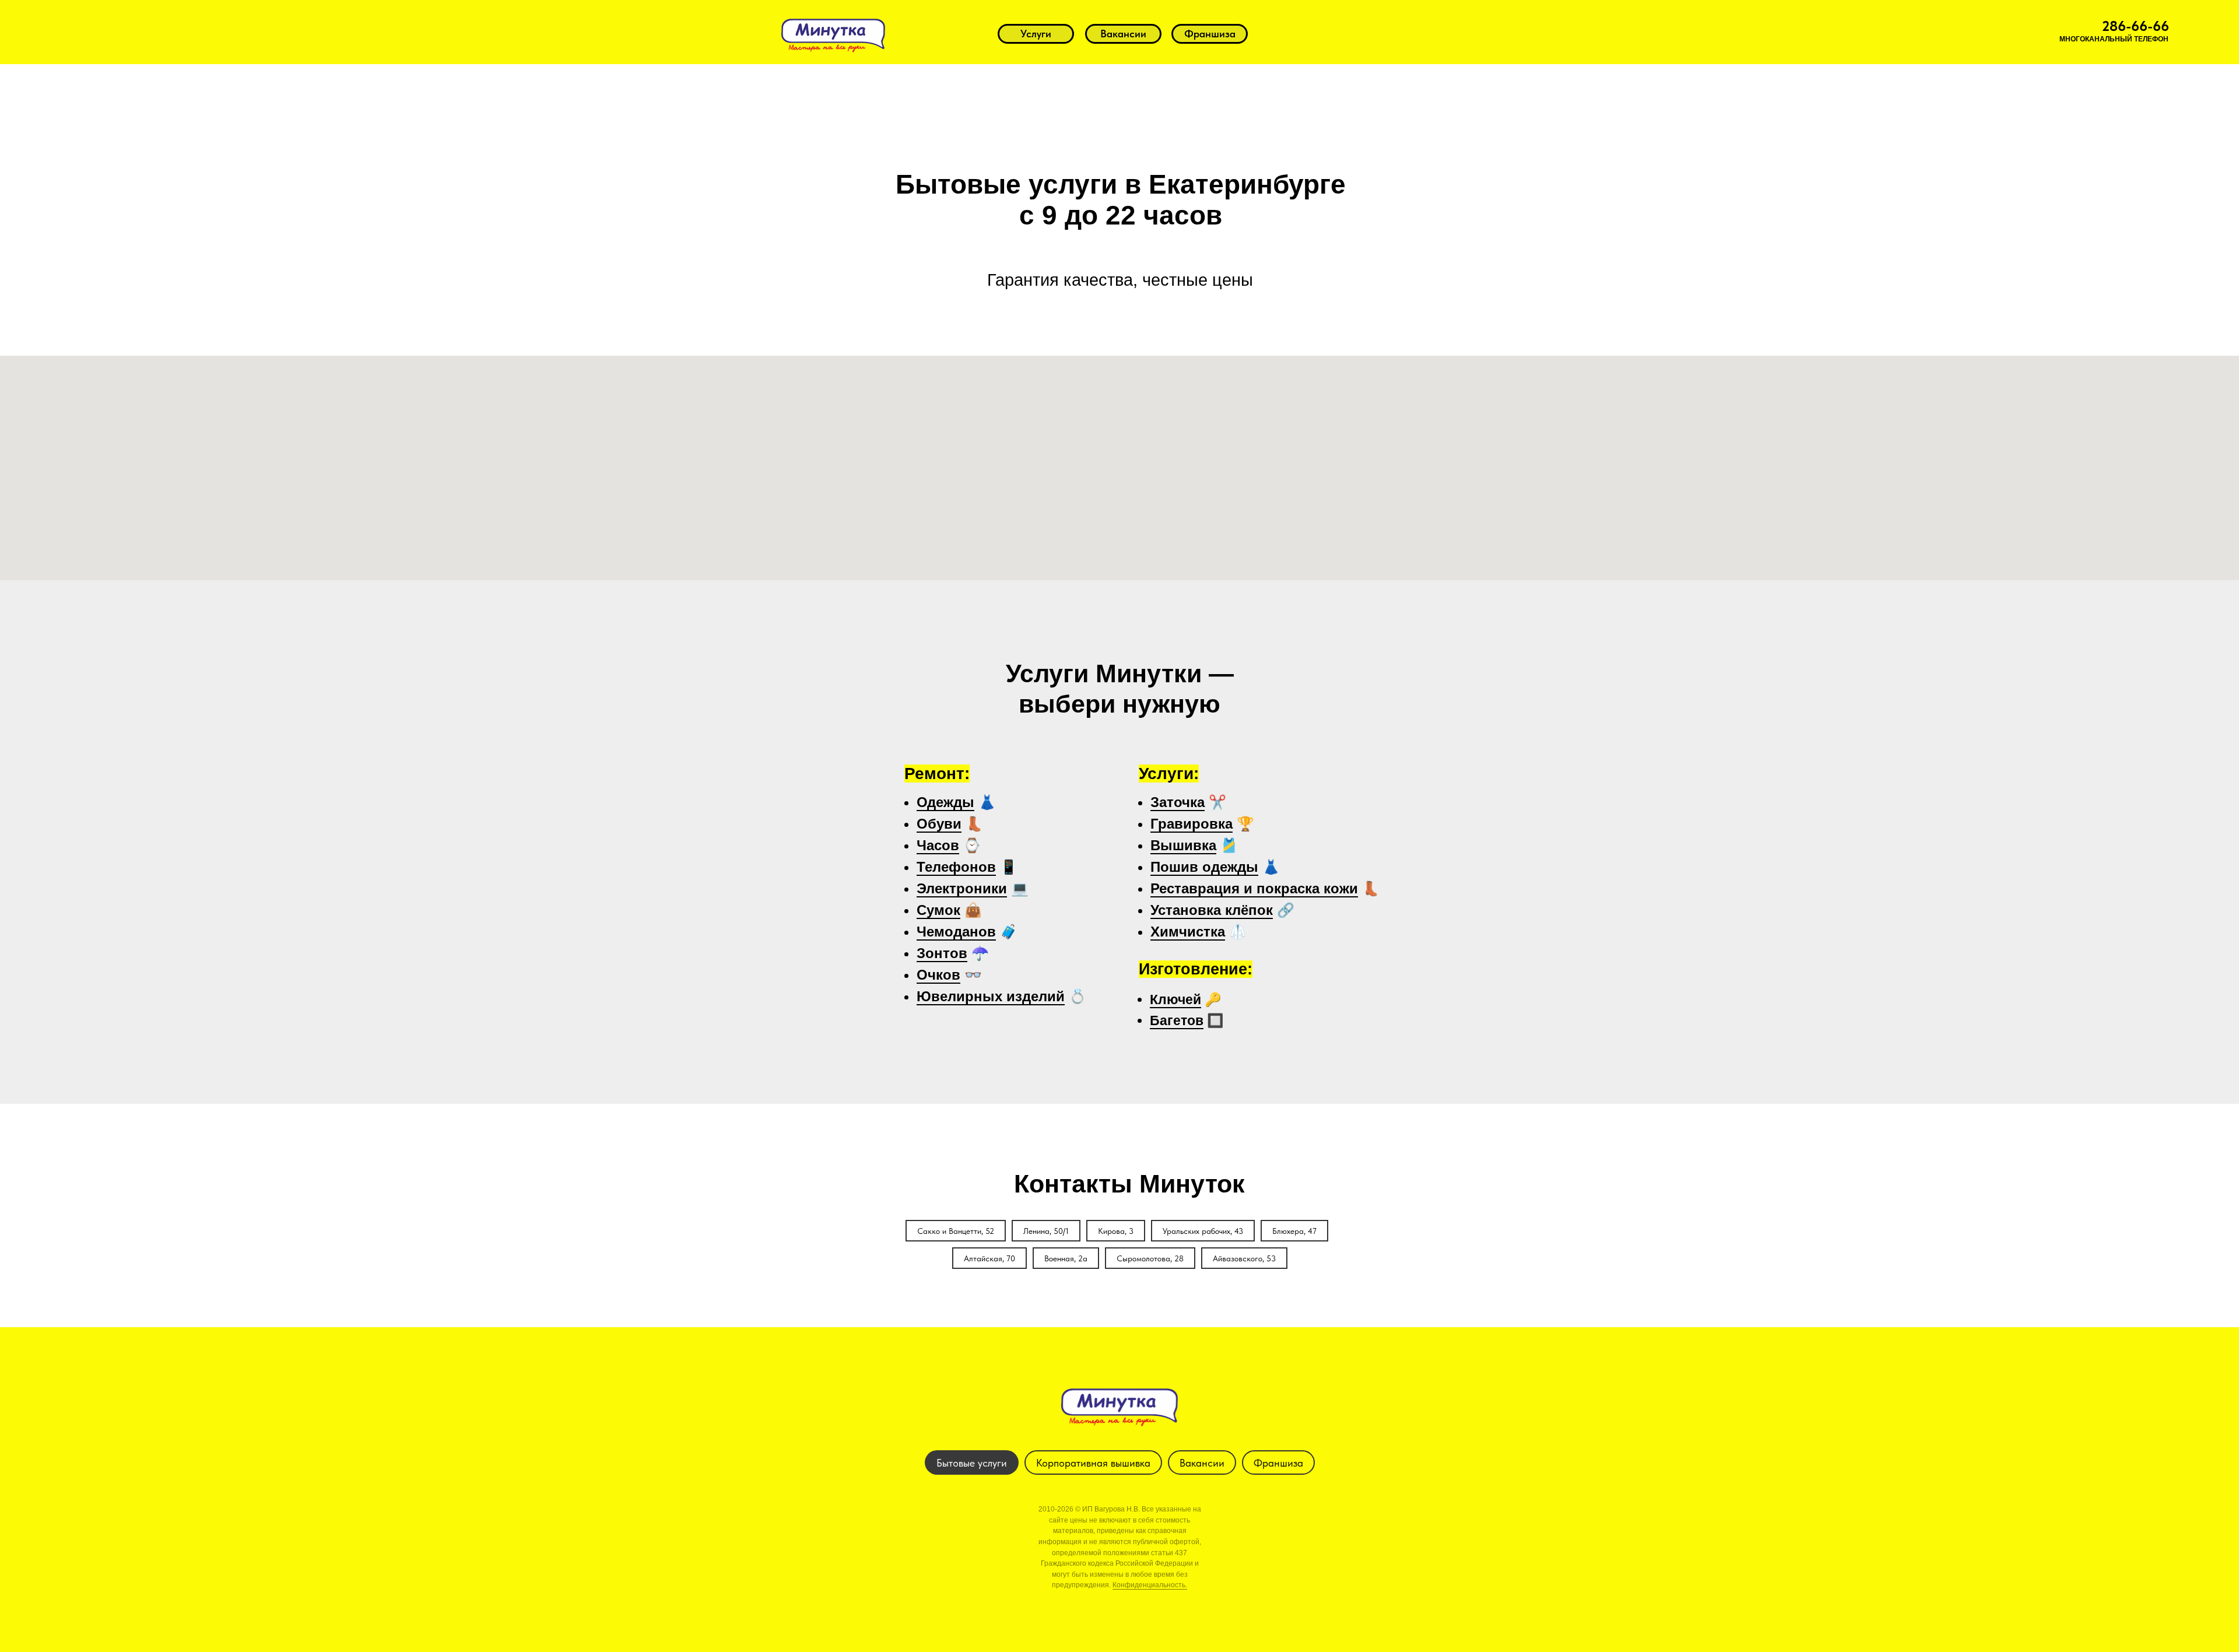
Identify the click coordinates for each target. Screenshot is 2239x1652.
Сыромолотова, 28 (1150, 1258)
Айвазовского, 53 (1244, 1258)
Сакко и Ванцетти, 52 (956, 1231)
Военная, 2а (1066, 1258)
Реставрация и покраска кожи (1254, 888)
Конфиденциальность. (1150, 1585)
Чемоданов (956, 932)
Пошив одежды (1204, 867)
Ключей (1175, 999)
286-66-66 (2136, 26)
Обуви (939, 824)
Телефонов (956, 867)
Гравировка (1192, 824)
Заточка (1178, 802)
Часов (938, 845)
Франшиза (1278, 1463)
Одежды (945, 802)
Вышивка (1183, 845)
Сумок (938, 910)
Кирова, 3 (1116, 1231)
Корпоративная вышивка (1093, 1463)
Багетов (1177, 1020)
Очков (938, 975)
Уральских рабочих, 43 (1203, 1231)
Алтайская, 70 (989, 1258)
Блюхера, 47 (1294, 1231)
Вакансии (1202, 1463)
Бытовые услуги (972, 1463)
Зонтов (942, 953)
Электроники (962, 888)
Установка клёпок (1212, 910)
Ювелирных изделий (991, 996)
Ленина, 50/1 (1046, 1231)
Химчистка (1188, 932)
